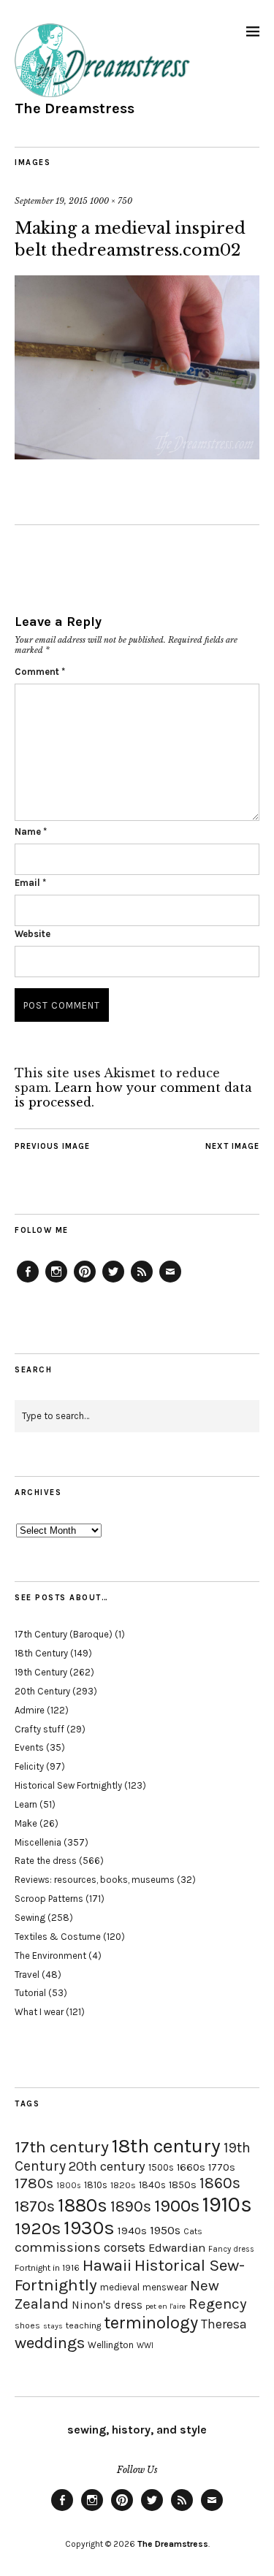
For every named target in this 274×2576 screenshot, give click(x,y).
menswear (165, 2287)
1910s (227, 2204)
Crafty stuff (39, 1729)
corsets (125, 2247)
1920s (38, 2228)
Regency (217, 2304)
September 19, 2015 (51, 201)
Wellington (111, 2345)
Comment (40, 672)
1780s (34, 2183)
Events (29, 1747)
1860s (220, 2183)
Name (31, 832)
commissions (58, 2247)
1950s (165, 2230)
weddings (50, 2343)
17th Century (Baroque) (64, 1634)
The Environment (50, 1956)
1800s (69, 2186)
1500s (161, 2167)
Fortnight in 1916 (47, 2268)
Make (26, 1823)
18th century (166, 2146)
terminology (151, 2323)
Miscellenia (38, 1842)
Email (30, 883)
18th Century (41, 1653)
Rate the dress (46, 1861)
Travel (27, 1975)
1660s (191, 2167)
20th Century (42, 1691)
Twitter (113, 1282)
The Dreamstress (75, 108)
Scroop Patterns (49, 1899)
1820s (123, 2185)
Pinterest (85, 1282)
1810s (96, 2185)
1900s (177, 2206)
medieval (120, 2287)
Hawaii (107, 2265)
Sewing (30, 1918)
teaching (83, 2325)
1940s (132, 2231)
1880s (83, 2205)
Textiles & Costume (58, 1937)
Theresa (224, 2324)
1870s (35, 2206)
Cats (193, 2231)
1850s (183, 2185)
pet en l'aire (165, 2306)
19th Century (41, 1672)
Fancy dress (231, 2249)
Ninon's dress (107, 2305)
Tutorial (30, 1993)
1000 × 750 (111, 201)
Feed (142, 1282)
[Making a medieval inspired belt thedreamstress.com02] (137, 455)
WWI (145, 2346)
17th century (62, 2147)
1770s (222, 2167)
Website (33, 934)
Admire (30, 1710)
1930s (89, 2228)
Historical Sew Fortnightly (68, 1785)
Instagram (56, 1282)
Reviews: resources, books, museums (95, 1880)
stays (53, 2326)
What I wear (39, 2012)
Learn (26, 1804)
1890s (131, 2206)
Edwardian (177, 2248)
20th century (107, 2166)
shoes (27, 2325)
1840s (152, 2185)
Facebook (28, 1282)
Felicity (29, 1766)
